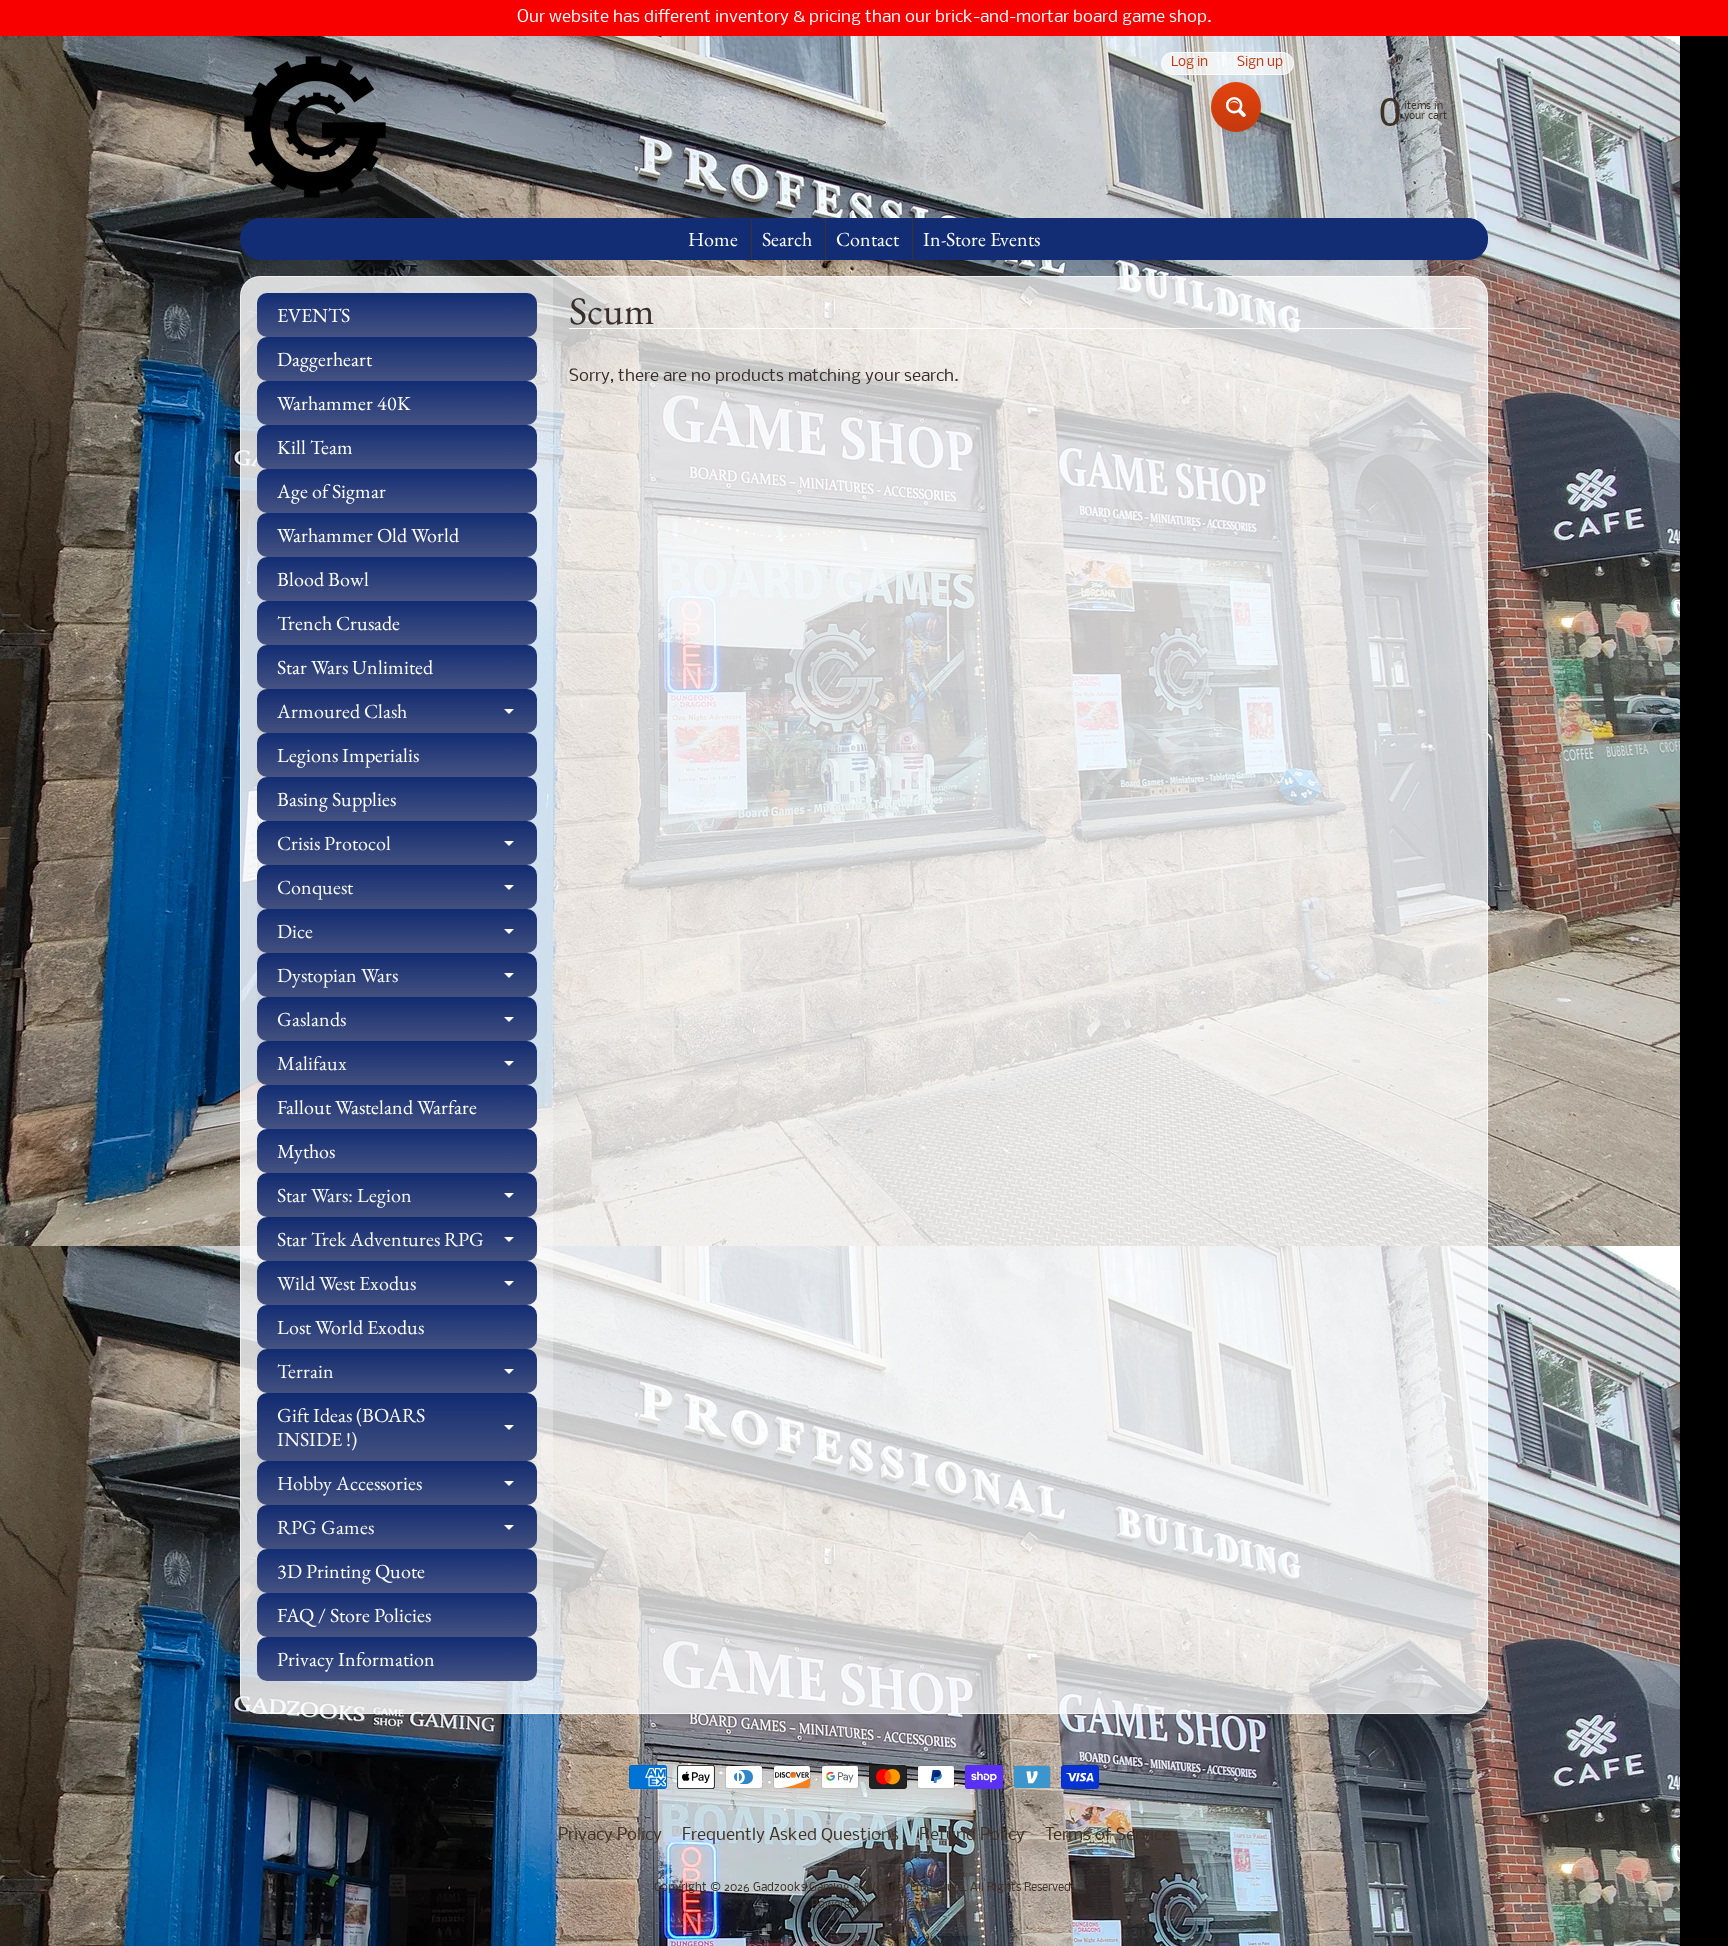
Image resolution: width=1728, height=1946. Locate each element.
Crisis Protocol (407, 847)
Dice (407, 935)
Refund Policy (972, 1835)
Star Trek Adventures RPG (407, 1243)
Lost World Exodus (350, 1327)
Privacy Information (356, 1659)
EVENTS (313, 315)
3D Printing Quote (351, 1571)
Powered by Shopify (864, 1905)
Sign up (1260, 63)
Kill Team (315, 447)
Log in (1189, 63)
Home (713, 239)
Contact (867, 239)
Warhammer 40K (344, 403)
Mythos (306, 1151)
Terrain (407, 1375)
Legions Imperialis (348, 755)
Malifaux (407, 1067)
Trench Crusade (338, 623)
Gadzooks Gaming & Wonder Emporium (858, 1888)
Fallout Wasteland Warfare (377, 1107)
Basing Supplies (336, 799)
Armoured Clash (407, 715)
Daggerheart (324, 359)
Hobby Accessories (407, 1487)
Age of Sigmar (331, 491)
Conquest (407, 891)
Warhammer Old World (368, 535)
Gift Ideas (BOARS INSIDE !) (407, 1428)
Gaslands (407, 1023)
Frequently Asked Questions (790, 1835)
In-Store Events (981, 239)
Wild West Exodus (407, 1287)
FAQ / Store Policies (354, 1615)
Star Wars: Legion (407, 1199)
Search (787, 239)
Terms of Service (1108, 1835)
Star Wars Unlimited (355, 667)
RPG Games (407, 1531)
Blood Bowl (323, 579)
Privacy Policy (610, 1835)
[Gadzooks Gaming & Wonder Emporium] (315, 127)
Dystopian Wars (407, 979)
